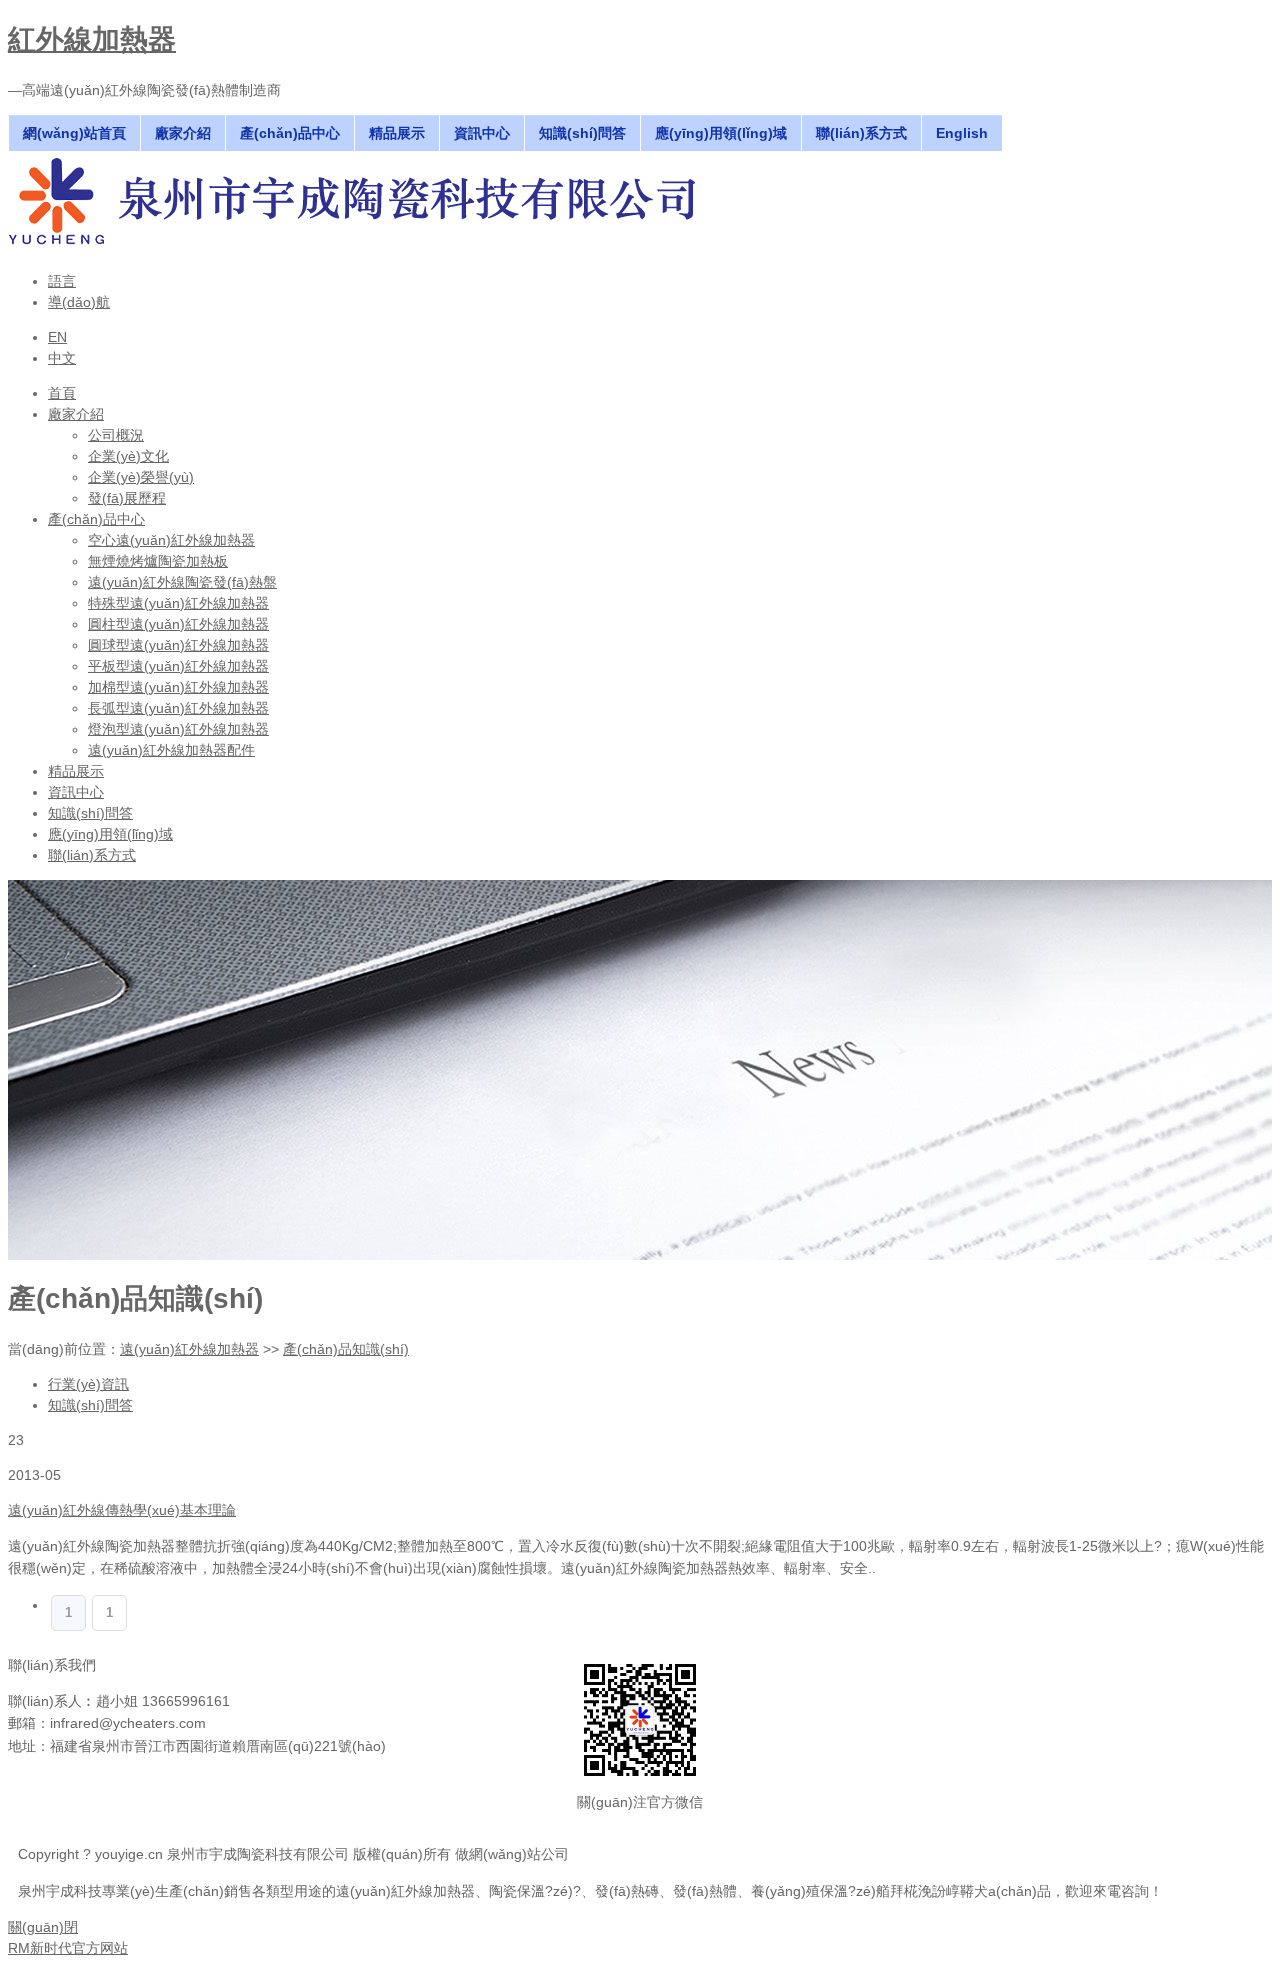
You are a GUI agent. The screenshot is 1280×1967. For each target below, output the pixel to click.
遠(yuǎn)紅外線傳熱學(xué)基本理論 (122, 1510)
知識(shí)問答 (90, 1405)
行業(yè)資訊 (88, 1384)
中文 (62, 358)
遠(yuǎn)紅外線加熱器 (189, 1349)
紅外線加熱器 (92, 39)
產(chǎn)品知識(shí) (346, 1349)
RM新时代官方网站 (68, 1948)
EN (57, 337)
